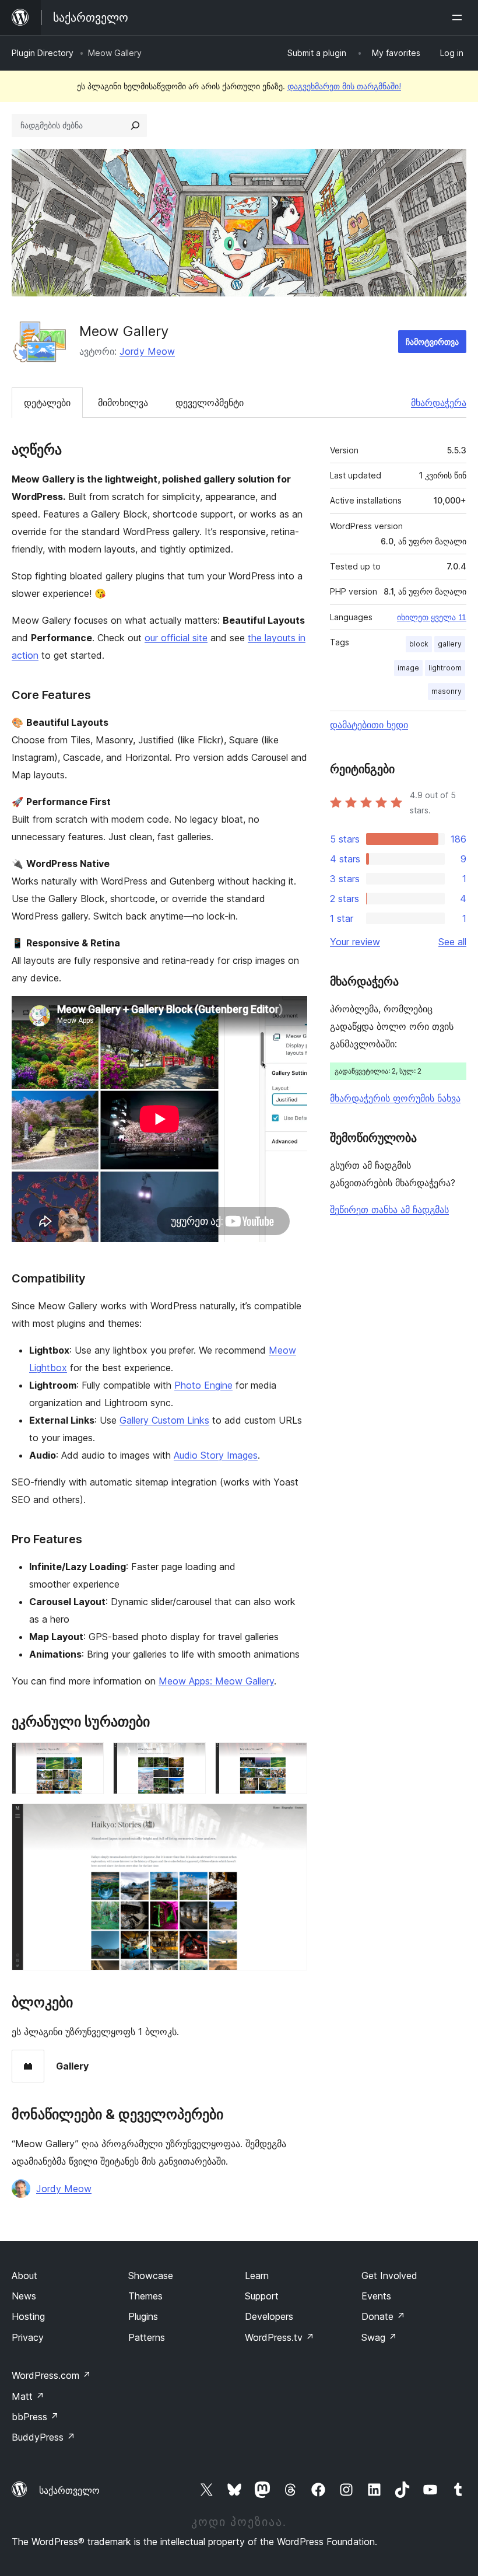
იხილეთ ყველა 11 (432, 617)
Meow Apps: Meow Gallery (216, 1681)
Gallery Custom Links (164, 1420)
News (24, 2296)
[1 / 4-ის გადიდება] (88, 1758)
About (24, 2276)
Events (376, 2296)
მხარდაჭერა (439, 403)
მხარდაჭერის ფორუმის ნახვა (395, 1098)
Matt (28, 2396)
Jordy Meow (147, 351)
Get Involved (389, 2276)
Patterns (147, 2337)
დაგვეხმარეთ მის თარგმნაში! (344, 86)
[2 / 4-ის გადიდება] (190, 1758)
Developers (269, 2316)
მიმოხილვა (123, 403)
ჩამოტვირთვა (432, 342)
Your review (355, 942)
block (419, 644)
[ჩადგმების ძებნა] (135, 125)
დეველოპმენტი (210, 403)
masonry (447, 691)
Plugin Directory (43, 53)
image (408, 668)
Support (262, 2296)
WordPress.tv (280, 2337)
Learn (257, 2276)
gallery (450, 644)
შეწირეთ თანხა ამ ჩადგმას (389, 1210)
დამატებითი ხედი (369, 725)
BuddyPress (43, 2437)
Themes (145, 2296)
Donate (383, 2316)
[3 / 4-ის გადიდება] (291, 1758)
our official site (176, 638)
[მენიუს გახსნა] (459, 18)
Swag (379, 2337)
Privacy (28, 2337)
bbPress (35, 2417)
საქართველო (69, 2490)
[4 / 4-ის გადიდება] (291, 1819)
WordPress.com (51, 2375)
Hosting (28, 2316)
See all (452, 942)
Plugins (143, 2316)
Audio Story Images (216, 1455)
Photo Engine (203, 1385)
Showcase (151, 2276)
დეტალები (47, 403)
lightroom (445, 668)
